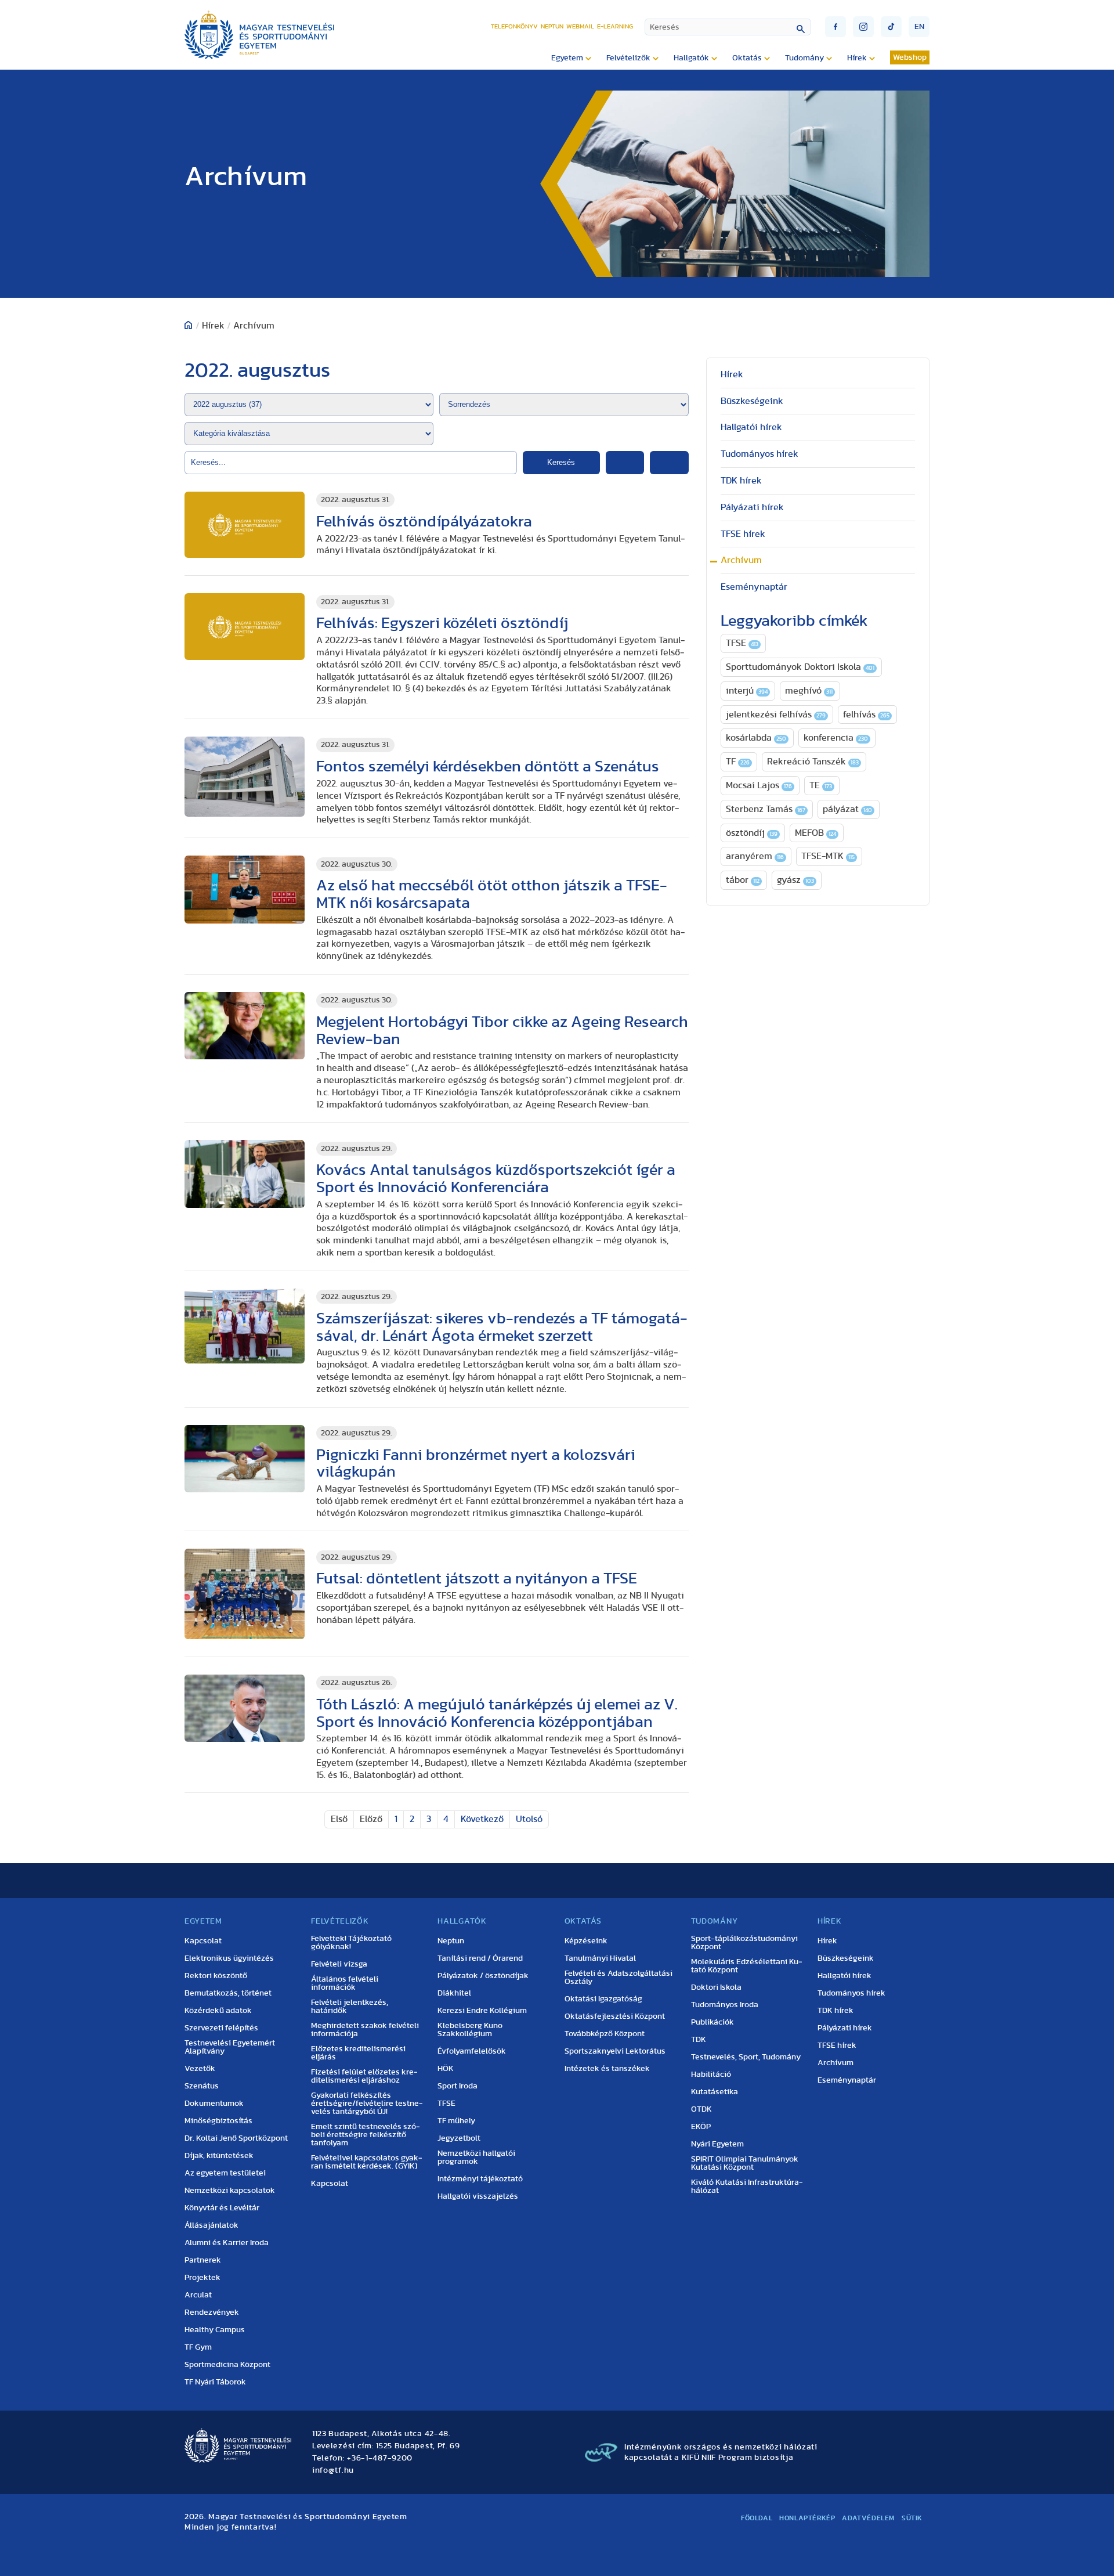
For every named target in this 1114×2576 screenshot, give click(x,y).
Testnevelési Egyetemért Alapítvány (230, 2047)
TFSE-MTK (828, 856)
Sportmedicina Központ (227, 2365)
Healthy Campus (215, 2330)
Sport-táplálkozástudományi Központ (744, 1943)
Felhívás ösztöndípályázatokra (424, 522)
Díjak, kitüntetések (219, 2156)
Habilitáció (711, 2074)
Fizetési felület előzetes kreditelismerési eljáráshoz (364, 2076)
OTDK (701, 2109)
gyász (795, 880)
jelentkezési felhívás (776, 715)
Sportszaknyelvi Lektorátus (615, 2051)
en (919, 27)
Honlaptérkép (807, 2518)
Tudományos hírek (759, 454)
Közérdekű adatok (218, 2011)
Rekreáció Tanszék (813, 762)
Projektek (202, 2278)
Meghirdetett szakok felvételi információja (365, 2030)
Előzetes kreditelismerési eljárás (358, 2053)
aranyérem (755, 856)
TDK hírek (741, 481)
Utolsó (529, 1819)
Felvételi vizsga (339, 1964)
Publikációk (712, 2022)
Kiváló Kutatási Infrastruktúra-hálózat (747, 2187)
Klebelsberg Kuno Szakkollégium (470, 2030)
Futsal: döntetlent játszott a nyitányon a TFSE (477, 1579)
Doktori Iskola (716, 1987)
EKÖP (701, 2127)
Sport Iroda (457, 2086)
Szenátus (202, 2086)
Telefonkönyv (514, 26)
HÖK (446, 2069)
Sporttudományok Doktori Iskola (800, 667)
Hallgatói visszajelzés (478, 2196)
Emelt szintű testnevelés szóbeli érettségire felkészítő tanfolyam (366, 2135)
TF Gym (198, 2347)
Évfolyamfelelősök (472, 2051)
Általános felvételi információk (345, 1983)
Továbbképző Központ (605, 2034)
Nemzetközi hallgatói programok (476, 2158)
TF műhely (456, 2121)
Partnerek (203, 2260)
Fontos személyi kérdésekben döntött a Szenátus (488, 766)
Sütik (912, 2518)
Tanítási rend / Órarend (480, 1958)
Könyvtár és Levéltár (222, 2208)
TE (821, 785)
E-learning (615, 26)
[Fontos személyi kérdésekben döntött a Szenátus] (245, 777)
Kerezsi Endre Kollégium (482, 2011)
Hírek (732, 374)
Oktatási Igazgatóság (603, 1999)
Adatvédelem (868, 2518)
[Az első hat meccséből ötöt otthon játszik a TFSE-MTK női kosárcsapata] (245, 890)
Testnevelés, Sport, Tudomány (746, 2057)
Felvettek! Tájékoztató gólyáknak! (351, 1943)
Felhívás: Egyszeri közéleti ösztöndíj (442, 623)
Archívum (741, 560)
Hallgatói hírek (751, 427)
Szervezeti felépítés (221, 2028)
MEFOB (815, 833)
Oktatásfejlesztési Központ (615, 2016)
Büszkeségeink (752, 401)
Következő (482, 1819)
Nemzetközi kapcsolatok (230, 2191)
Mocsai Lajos (759, 785)
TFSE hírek (743, 534)
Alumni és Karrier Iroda (227, 2243)
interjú (747, 691)
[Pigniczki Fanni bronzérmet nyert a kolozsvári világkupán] (245, 1459)
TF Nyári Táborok (215, 2382)
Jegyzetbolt (459, 2138)
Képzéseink (586, 1941)
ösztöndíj (752, 833)
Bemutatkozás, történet (228, 1993)
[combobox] (728, 27)
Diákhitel (454, 1993)
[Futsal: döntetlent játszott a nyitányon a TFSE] (245, 1594)
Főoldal (757, 2518)
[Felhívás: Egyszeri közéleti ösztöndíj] (245, 627)
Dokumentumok (214, 2104)
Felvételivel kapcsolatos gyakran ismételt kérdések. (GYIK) (367, 2162)
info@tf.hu (333, 2470)
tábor (743, 880)
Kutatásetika (715, 2092)
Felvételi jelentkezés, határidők (350, 2007)
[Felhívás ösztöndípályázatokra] (245, 525)
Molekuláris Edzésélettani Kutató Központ (747, 1966)
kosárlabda (756, 738)
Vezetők (200, 2069)
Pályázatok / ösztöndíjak (483, 1976)
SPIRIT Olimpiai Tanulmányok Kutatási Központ (745, 2163)
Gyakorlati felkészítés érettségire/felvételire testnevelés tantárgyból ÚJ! (367, 2104)
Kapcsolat (203, 1941)
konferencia (836, 738)
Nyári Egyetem (717, 2144)
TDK (699, 2040)
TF (738, 762)
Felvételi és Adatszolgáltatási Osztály (619, 1978)
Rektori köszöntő (216, 1976)
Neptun (552, 26)
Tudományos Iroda (725, 2005)
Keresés (561, 462)
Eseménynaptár (754, 587)
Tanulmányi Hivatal (600, 1958)
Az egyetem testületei (225, 2173)
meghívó (809, 691)
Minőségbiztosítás (218, 2121)
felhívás (866, 715)
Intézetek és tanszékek (607, 2069)
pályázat (847, 809)
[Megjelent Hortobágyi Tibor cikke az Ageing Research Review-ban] (245, 1026)
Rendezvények (212, 2312)
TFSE (742, 643)
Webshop (910, 57)
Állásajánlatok (211, 2225)
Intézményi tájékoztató (480, 2179)
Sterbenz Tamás (766, 809)
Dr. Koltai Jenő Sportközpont (236, 2138)
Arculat (198, 2295)
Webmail (580, 26)
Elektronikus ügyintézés (229, 1958)
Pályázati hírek (752, 507)
